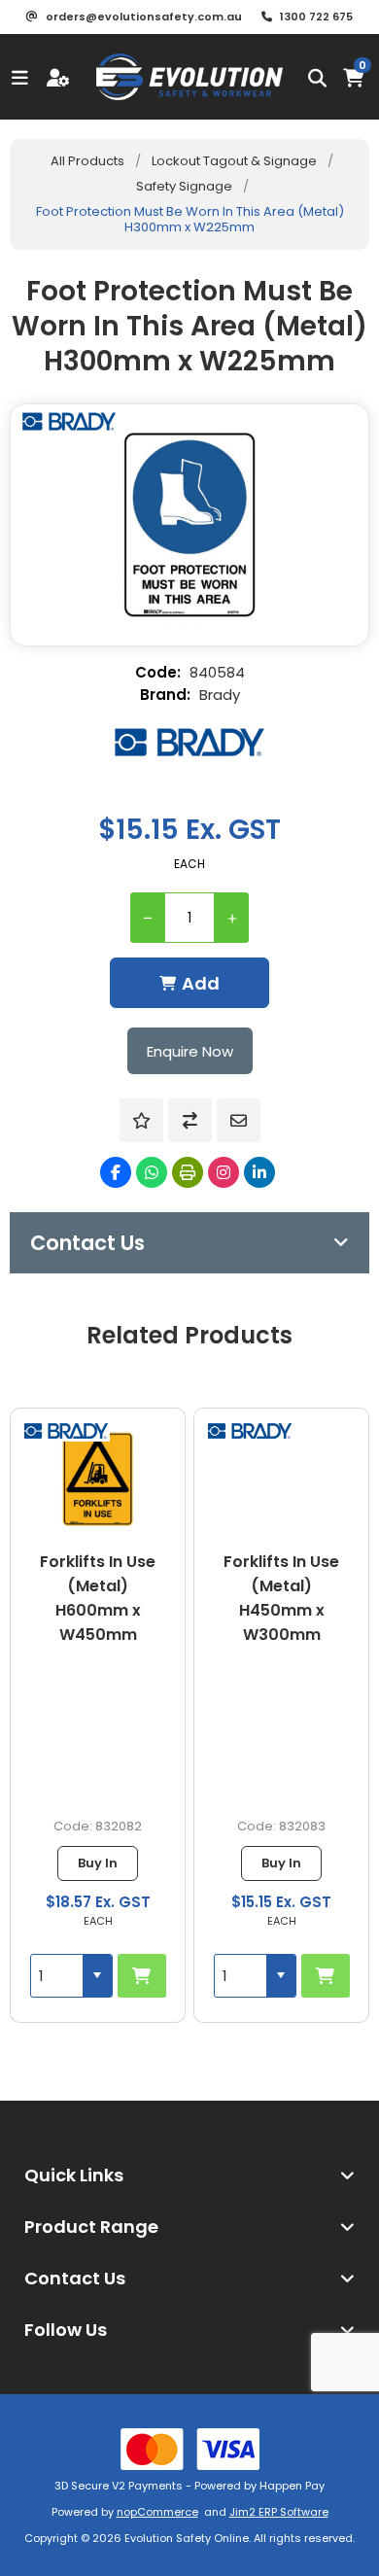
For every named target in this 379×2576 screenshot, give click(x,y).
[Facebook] (116, 1172)
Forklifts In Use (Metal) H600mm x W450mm (98, 1598)
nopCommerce (157, 2512)
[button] (97, 1976)
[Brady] (189, 742)
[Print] (188, 1172)
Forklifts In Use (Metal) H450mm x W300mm (281, 1598)
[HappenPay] (189, 2449)
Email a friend (239, 1120)
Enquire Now (190, 1051)
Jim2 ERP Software (279, 2512)
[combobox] (57, 1976)
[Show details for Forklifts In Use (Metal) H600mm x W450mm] (98, 1479)
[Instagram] (224, 1172)
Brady (220, 695)
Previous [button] (24, 1320)
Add (201, 983)
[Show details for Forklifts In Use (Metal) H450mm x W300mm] (282, 1479)
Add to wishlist (141, 1120)
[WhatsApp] (152, 1172)
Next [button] (355, 1320)
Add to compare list (190, 1120)
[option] (98, 1715)
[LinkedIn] (259, 1172)
